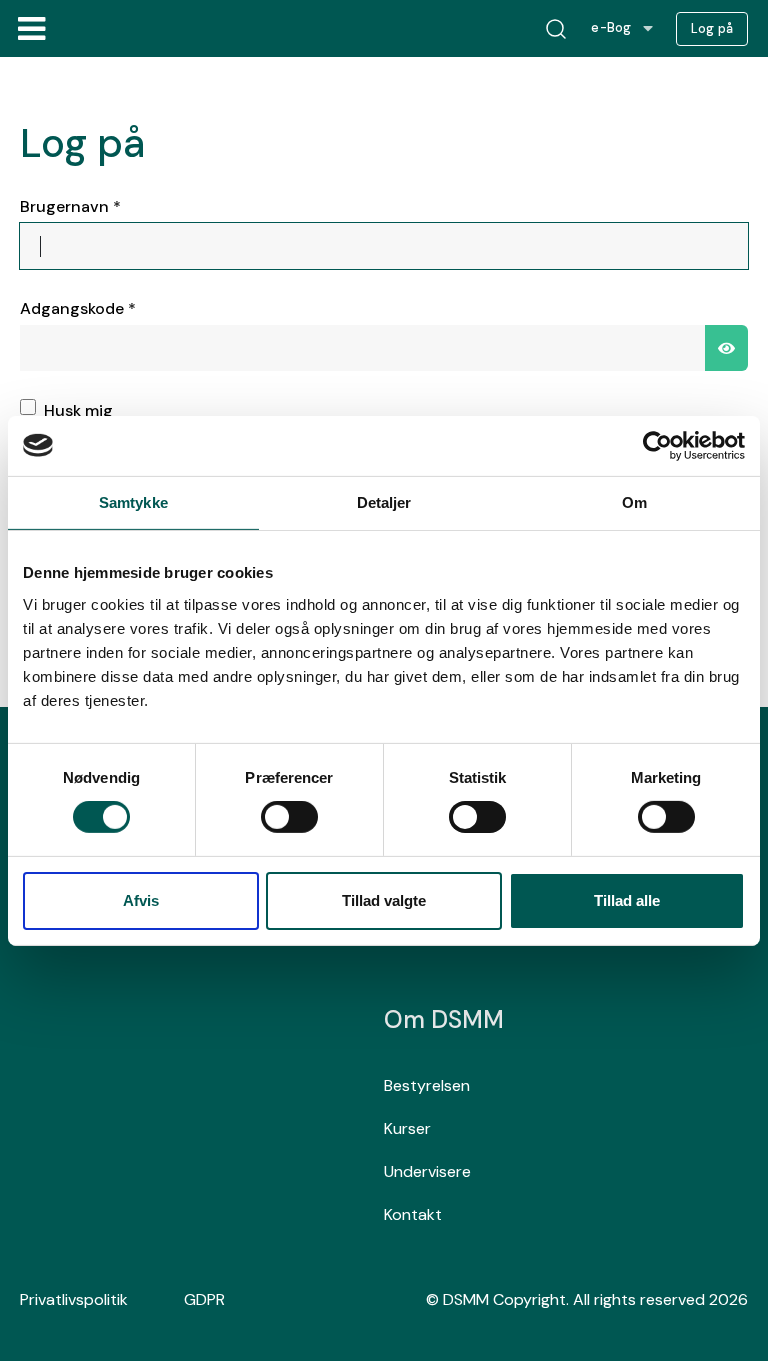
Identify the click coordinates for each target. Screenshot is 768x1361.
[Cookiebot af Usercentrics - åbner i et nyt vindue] (657, 445)
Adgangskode (78, 308)
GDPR (204, 1299)
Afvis (141, 900)
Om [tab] (634, 501)
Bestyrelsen (427, 1085)
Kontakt (413, 1214)
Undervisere (427, 1171)
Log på (712, 29)
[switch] (289, 817)
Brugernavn (70, 206)
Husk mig (78, 410)
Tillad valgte (384, 900)
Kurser (407, 1128)
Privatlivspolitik (74, 1299)
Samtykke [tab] (133, 501)
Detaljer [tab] (384, 501)
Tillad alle (627, 900)
